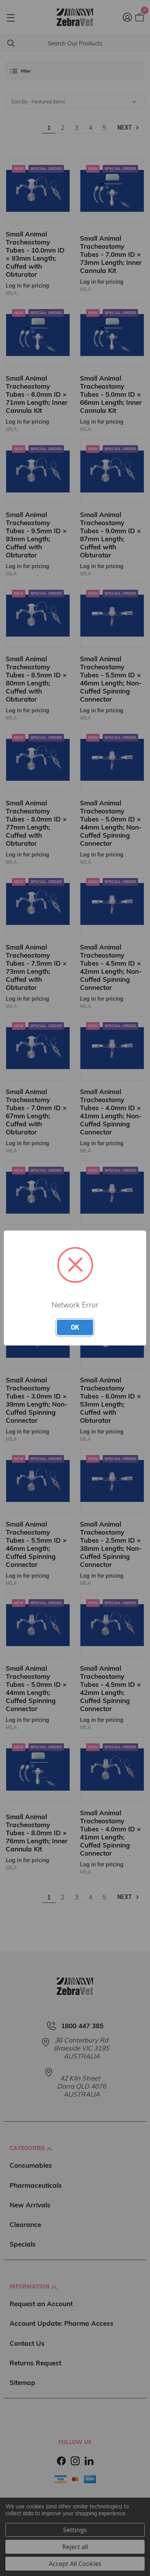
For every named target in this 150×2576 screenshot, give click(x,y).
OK (75, 1327)
